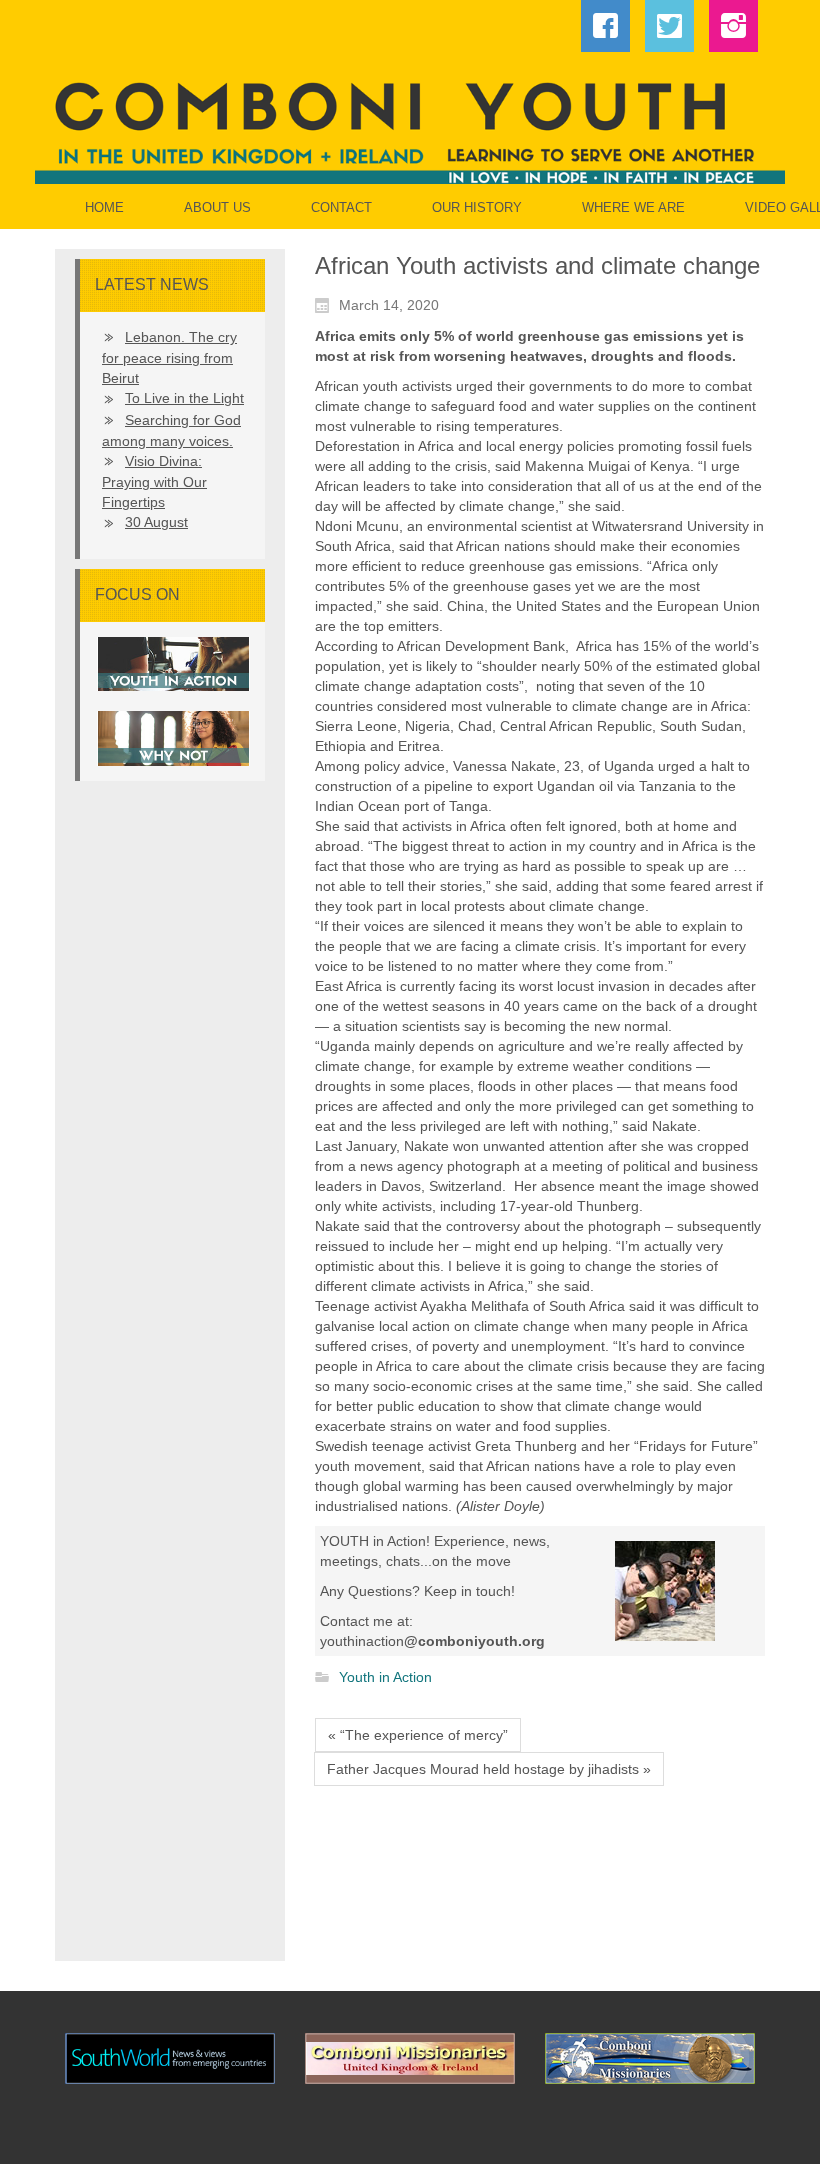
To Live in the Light (184, 398)
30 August (156, 522)
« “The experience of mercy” (418, 1735)
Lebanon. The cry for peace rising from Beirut (169, 357)
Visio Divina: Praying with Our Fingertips (154, 481)
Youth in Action (385, 1678)
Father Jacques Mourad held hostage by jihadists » (489, 1769)
